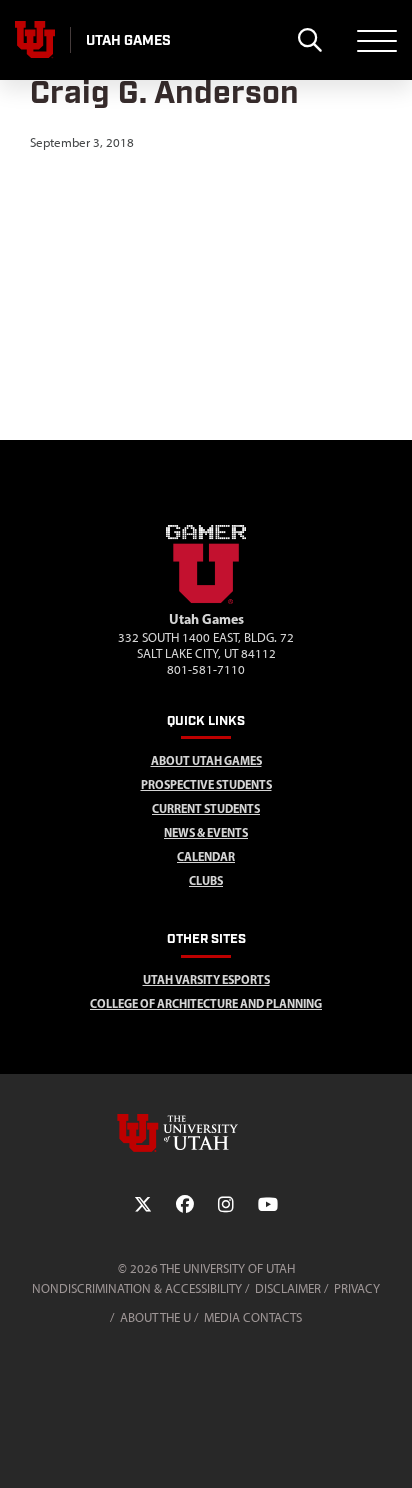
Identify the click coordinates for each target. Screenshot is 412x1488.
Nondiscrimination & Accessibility (137, 1288)
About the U (155, 1317)
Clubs (206, 880)
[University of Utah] (206, 1133)
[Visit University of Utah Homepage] (35, 40)
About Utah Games (206, 760)
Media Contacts (253, 1317)
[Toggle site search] (309, 40)
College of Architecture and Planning (206, 1003)
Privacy (357, 1288)
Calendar (206, 856)
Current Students (206, 808)
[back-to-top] (388, 1448)
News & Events (206, 832)
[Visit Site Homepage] (206, 600)
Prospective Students (206, 784)
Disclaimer (288, 1288)
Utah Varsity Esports (206, 979)
